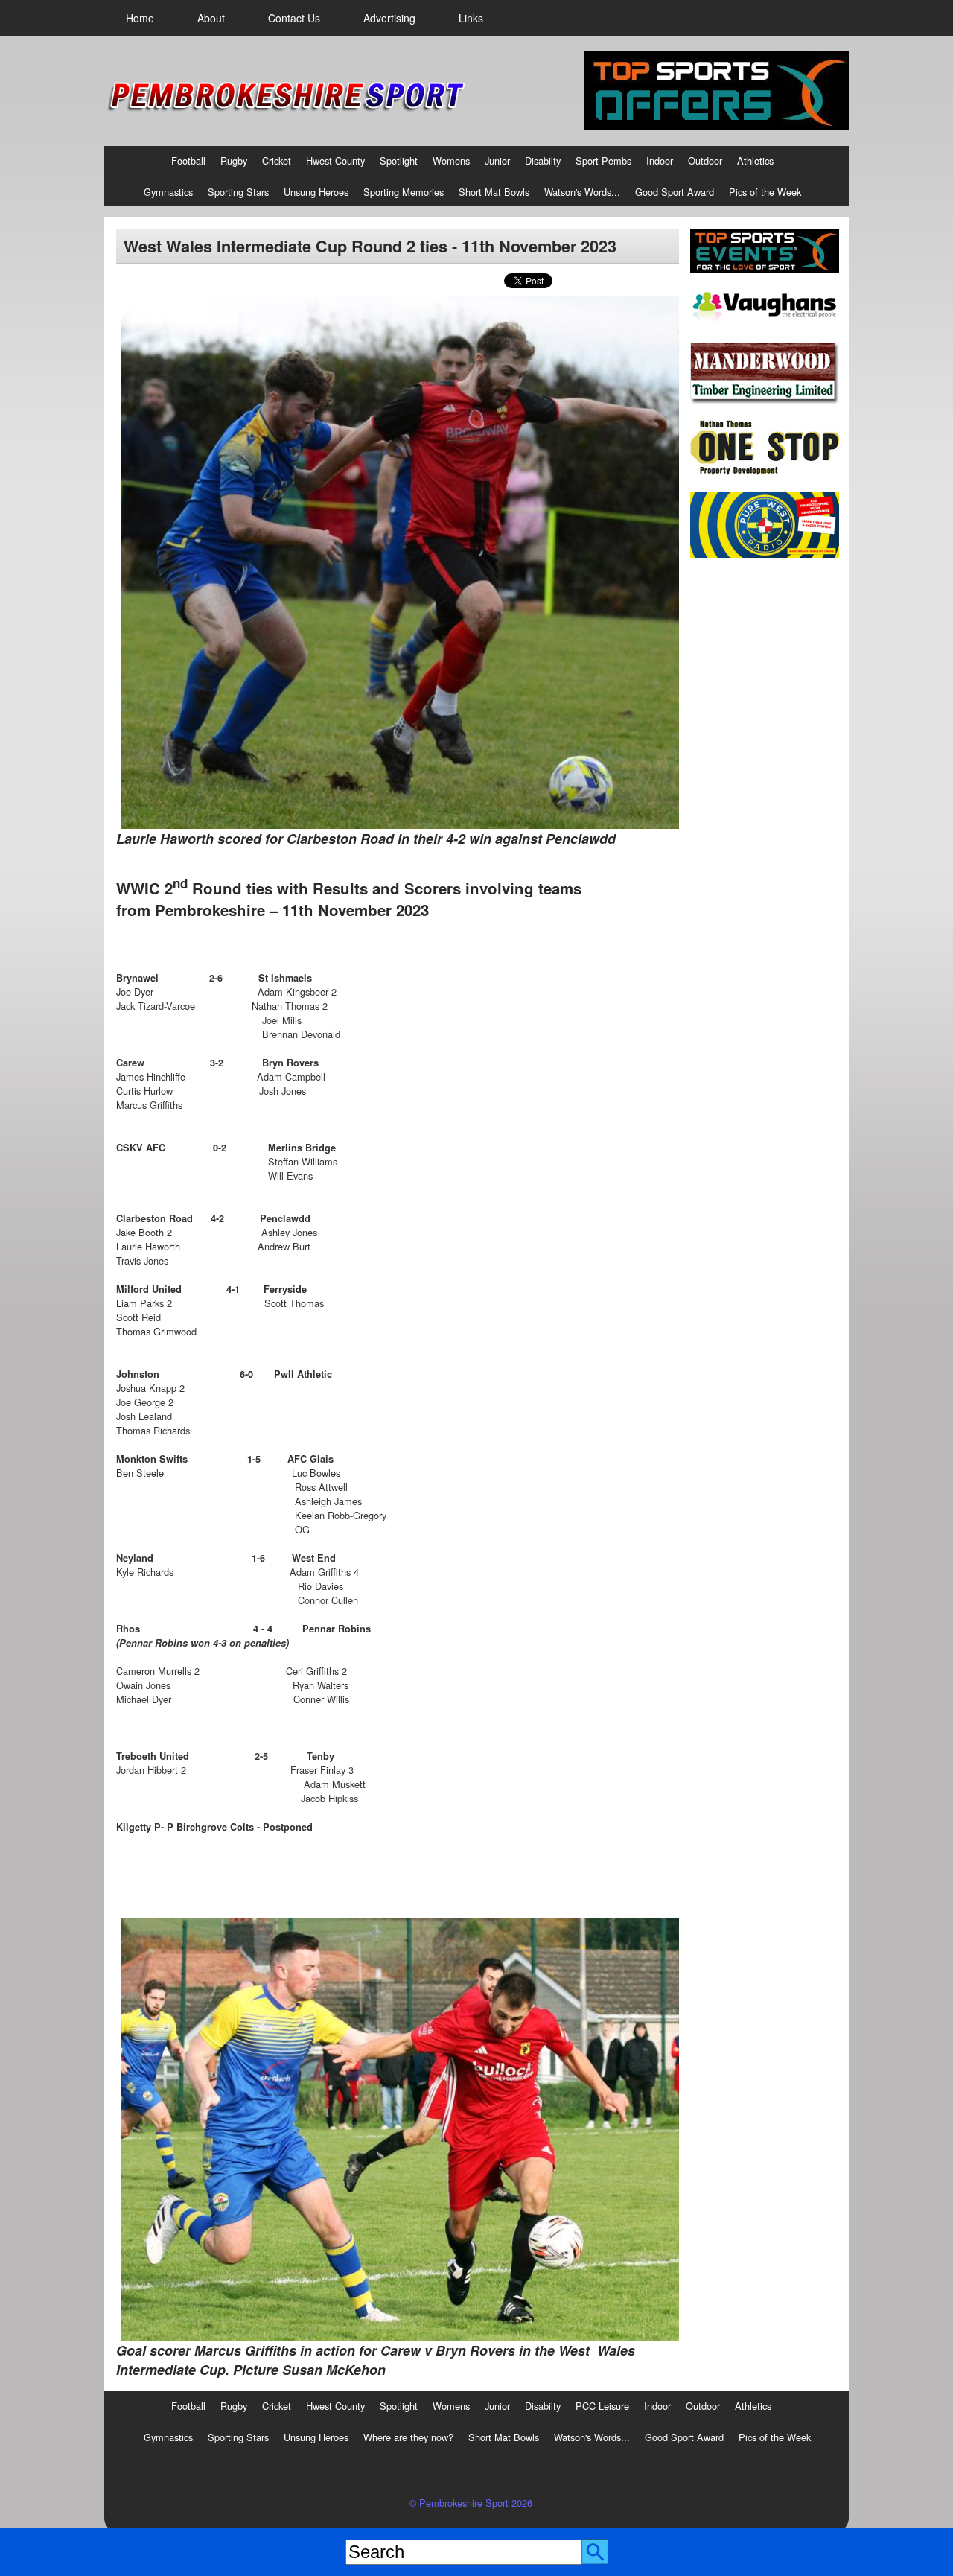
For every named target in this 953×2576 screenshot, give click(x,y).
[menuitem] (140, 18)
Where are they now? (408, 2437)
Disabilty (543, 160)
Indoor (660, 160)
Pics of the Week (765, 192)
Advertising (389, 18)
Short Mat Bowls (494, 192)
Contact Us (294, 18)
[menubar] (305, 18)
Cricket (277, 160)
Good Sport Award (675, 192)
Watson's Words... (582, 192)
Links (471, 18)
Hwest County (335, 160)
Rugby (234, 160)
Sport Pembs (603, 160)
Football (188, 160)
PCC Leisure (602, 2406)
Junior (497, 160)
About (211, 18)
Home (140, 18)
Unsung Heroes (316, 192)
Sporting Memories (404, 192)
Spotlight (399, 160)
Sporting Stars (238, 192)
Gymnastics (168, 192)
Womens (451, 160)
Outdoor (705, 160)
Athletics (755, 160)
